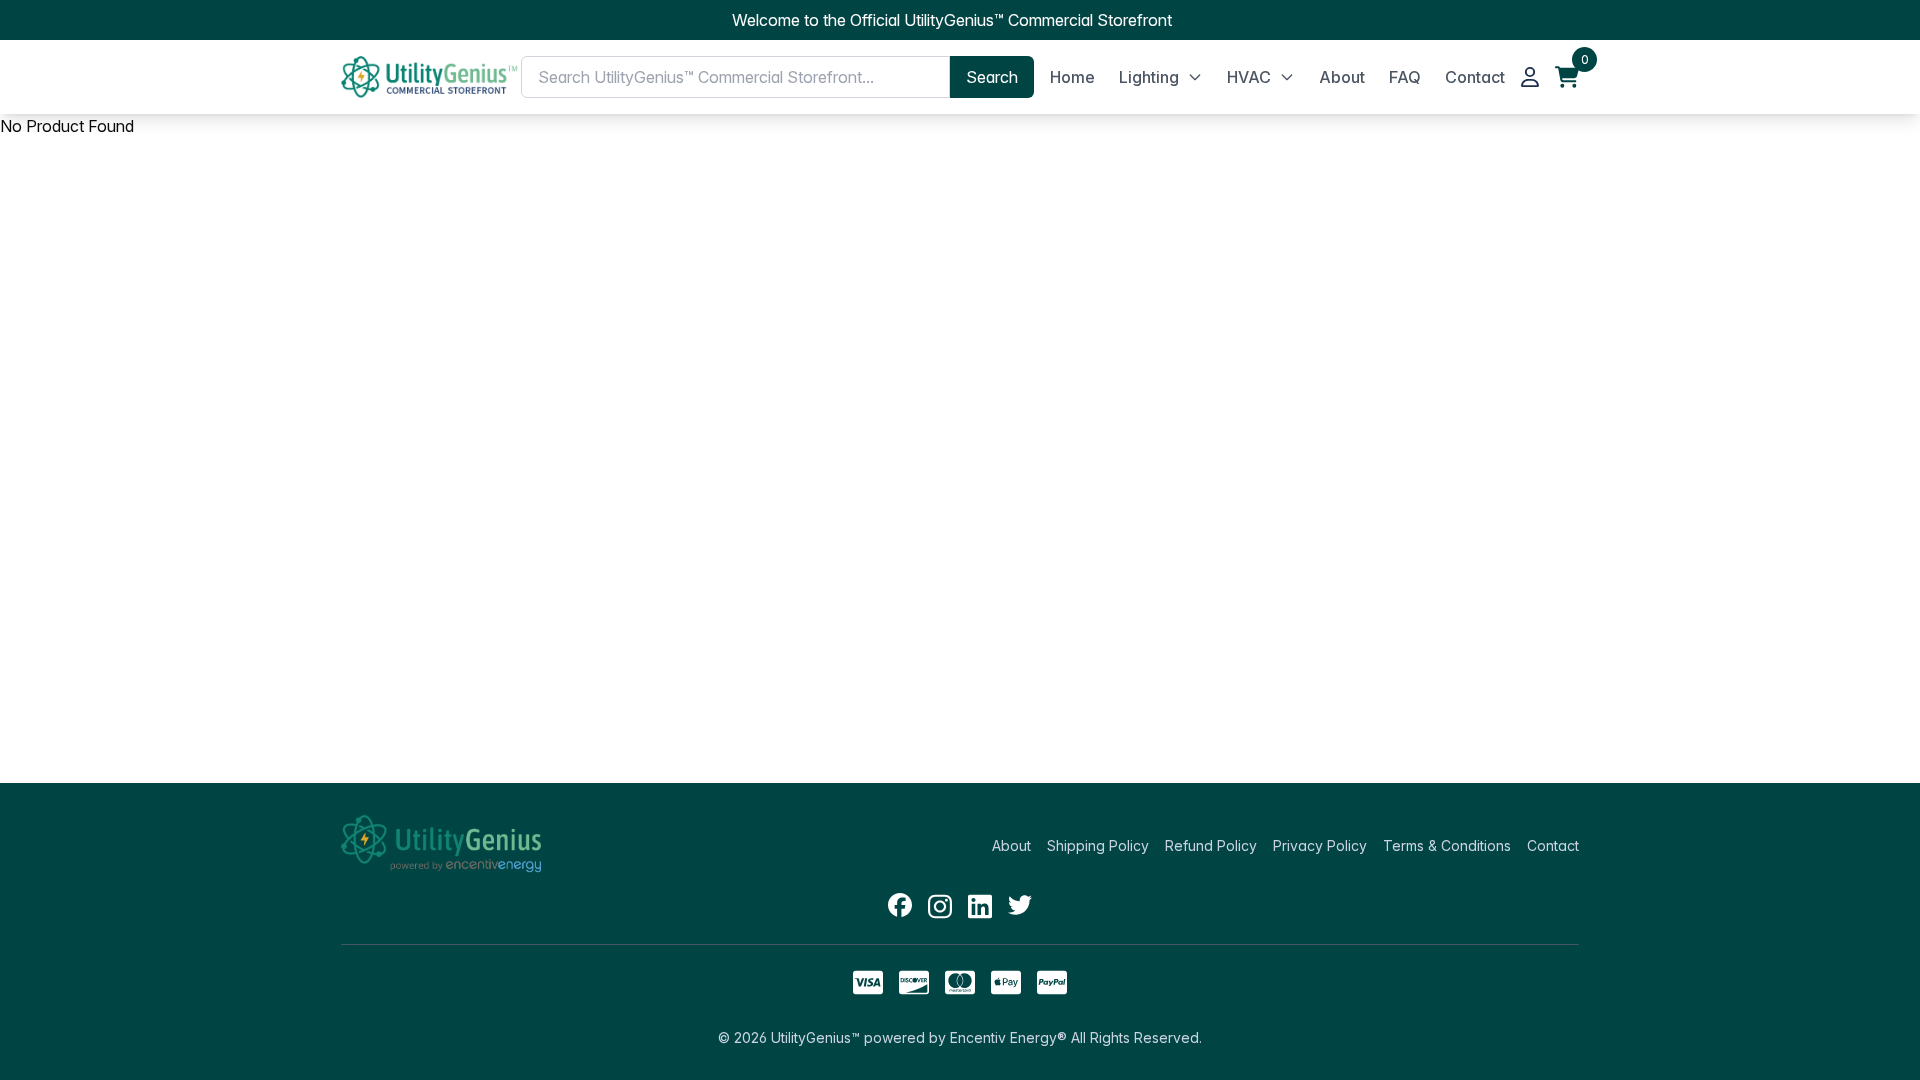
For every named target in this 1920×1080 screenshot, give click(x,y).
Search (992, 77)
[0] (1567, 77)
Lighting (1149, 77)
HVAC (1249, 77)
